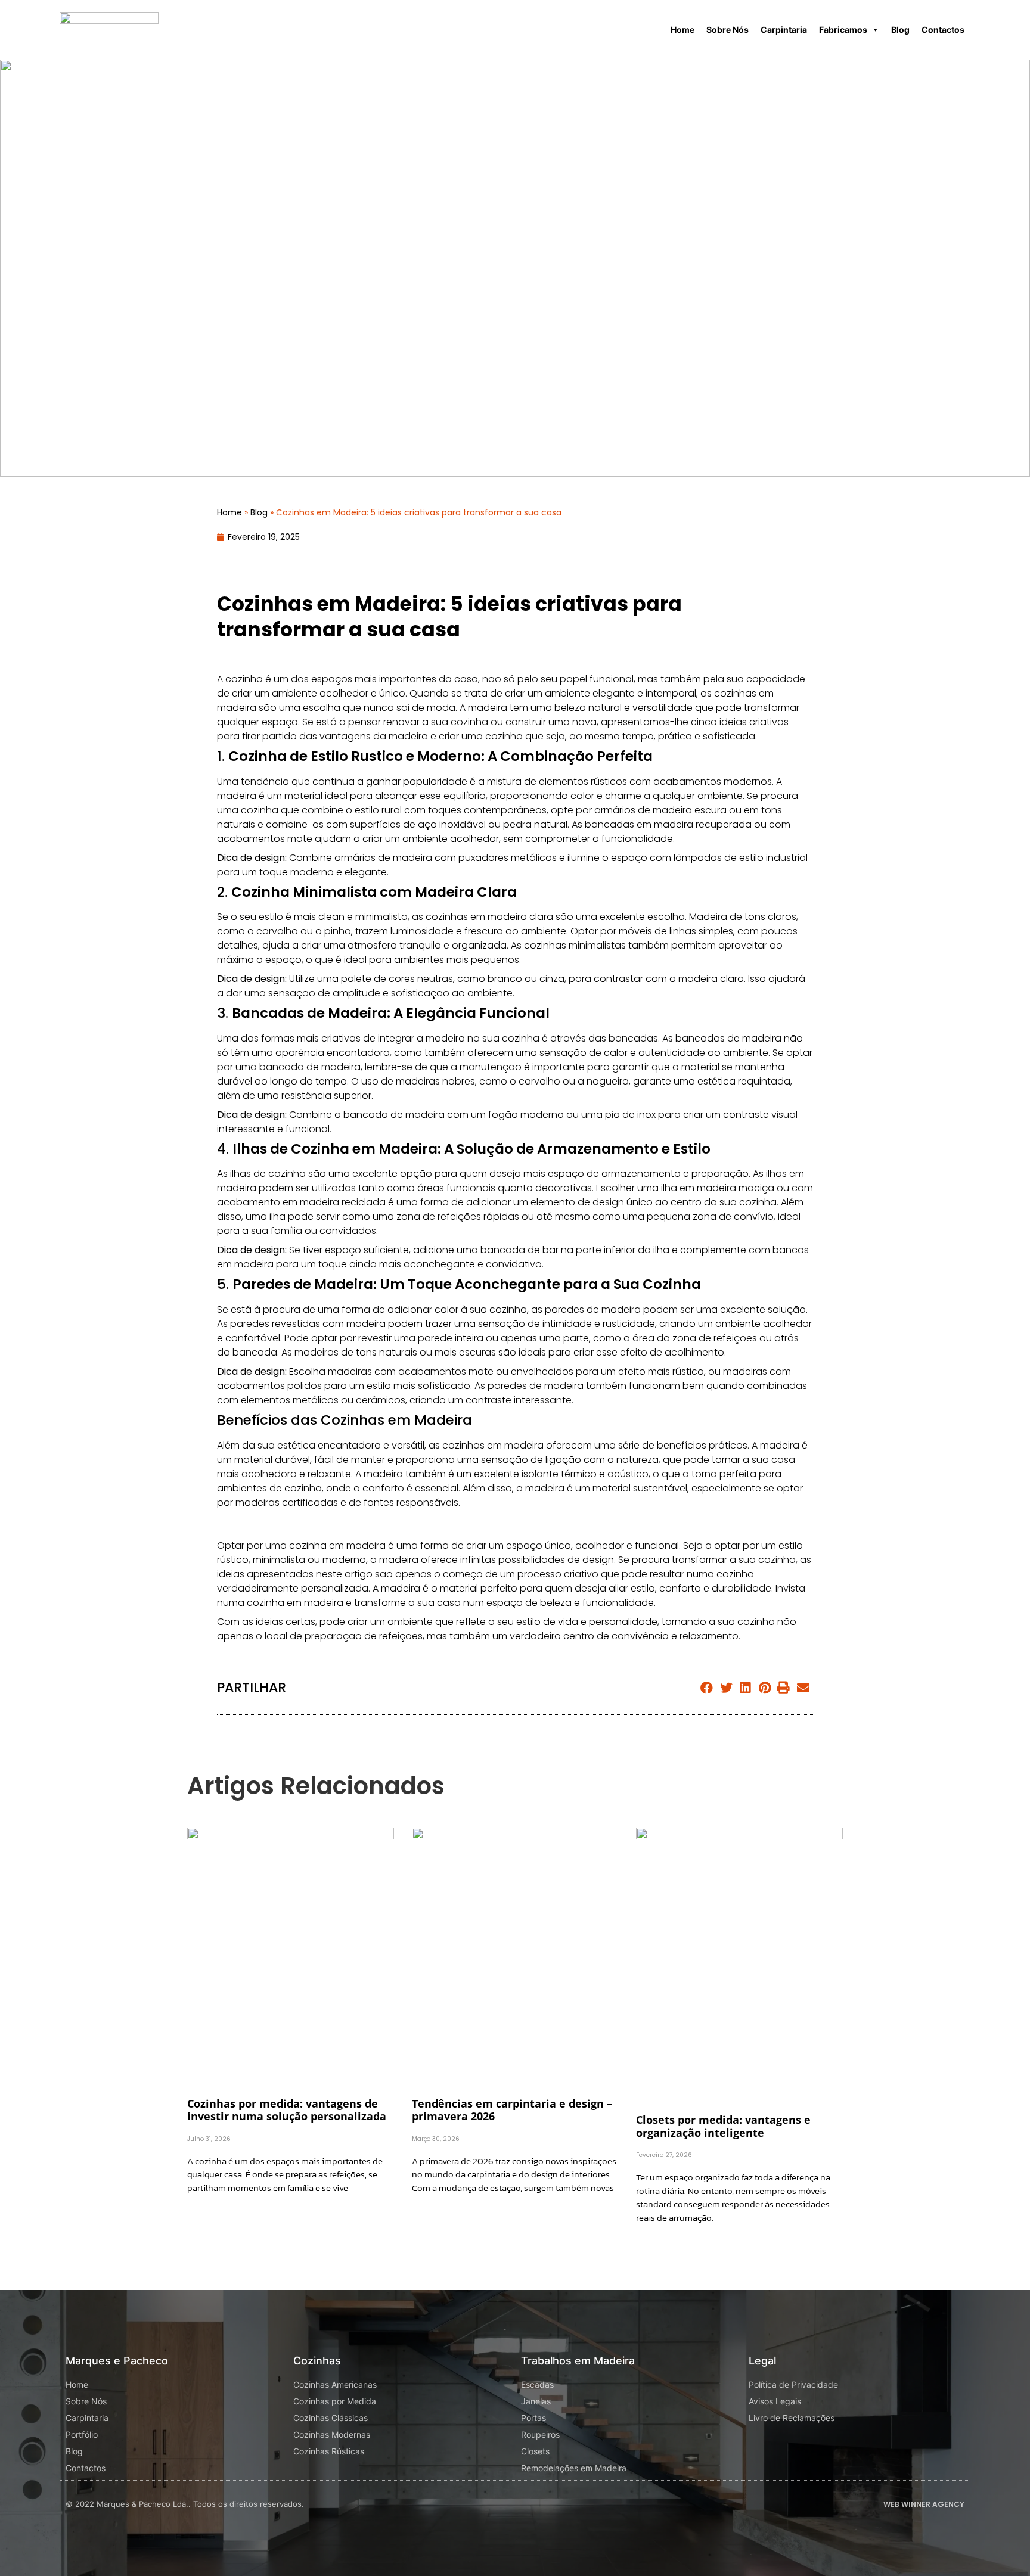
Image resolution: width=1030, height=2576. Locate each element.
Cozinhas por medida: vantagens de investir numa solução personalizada (287, 2110)
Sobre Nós (727, 29)
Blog (900, 29)
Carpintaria (784, 29)
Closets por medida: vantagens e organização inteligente (723, 2126)
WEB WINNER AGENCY (924, 2504)
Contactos (943, 29)
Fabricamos (843, 29)
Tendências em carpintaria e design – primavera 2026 (512, 2110)
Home (682, 29)
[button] (708, 1688)
